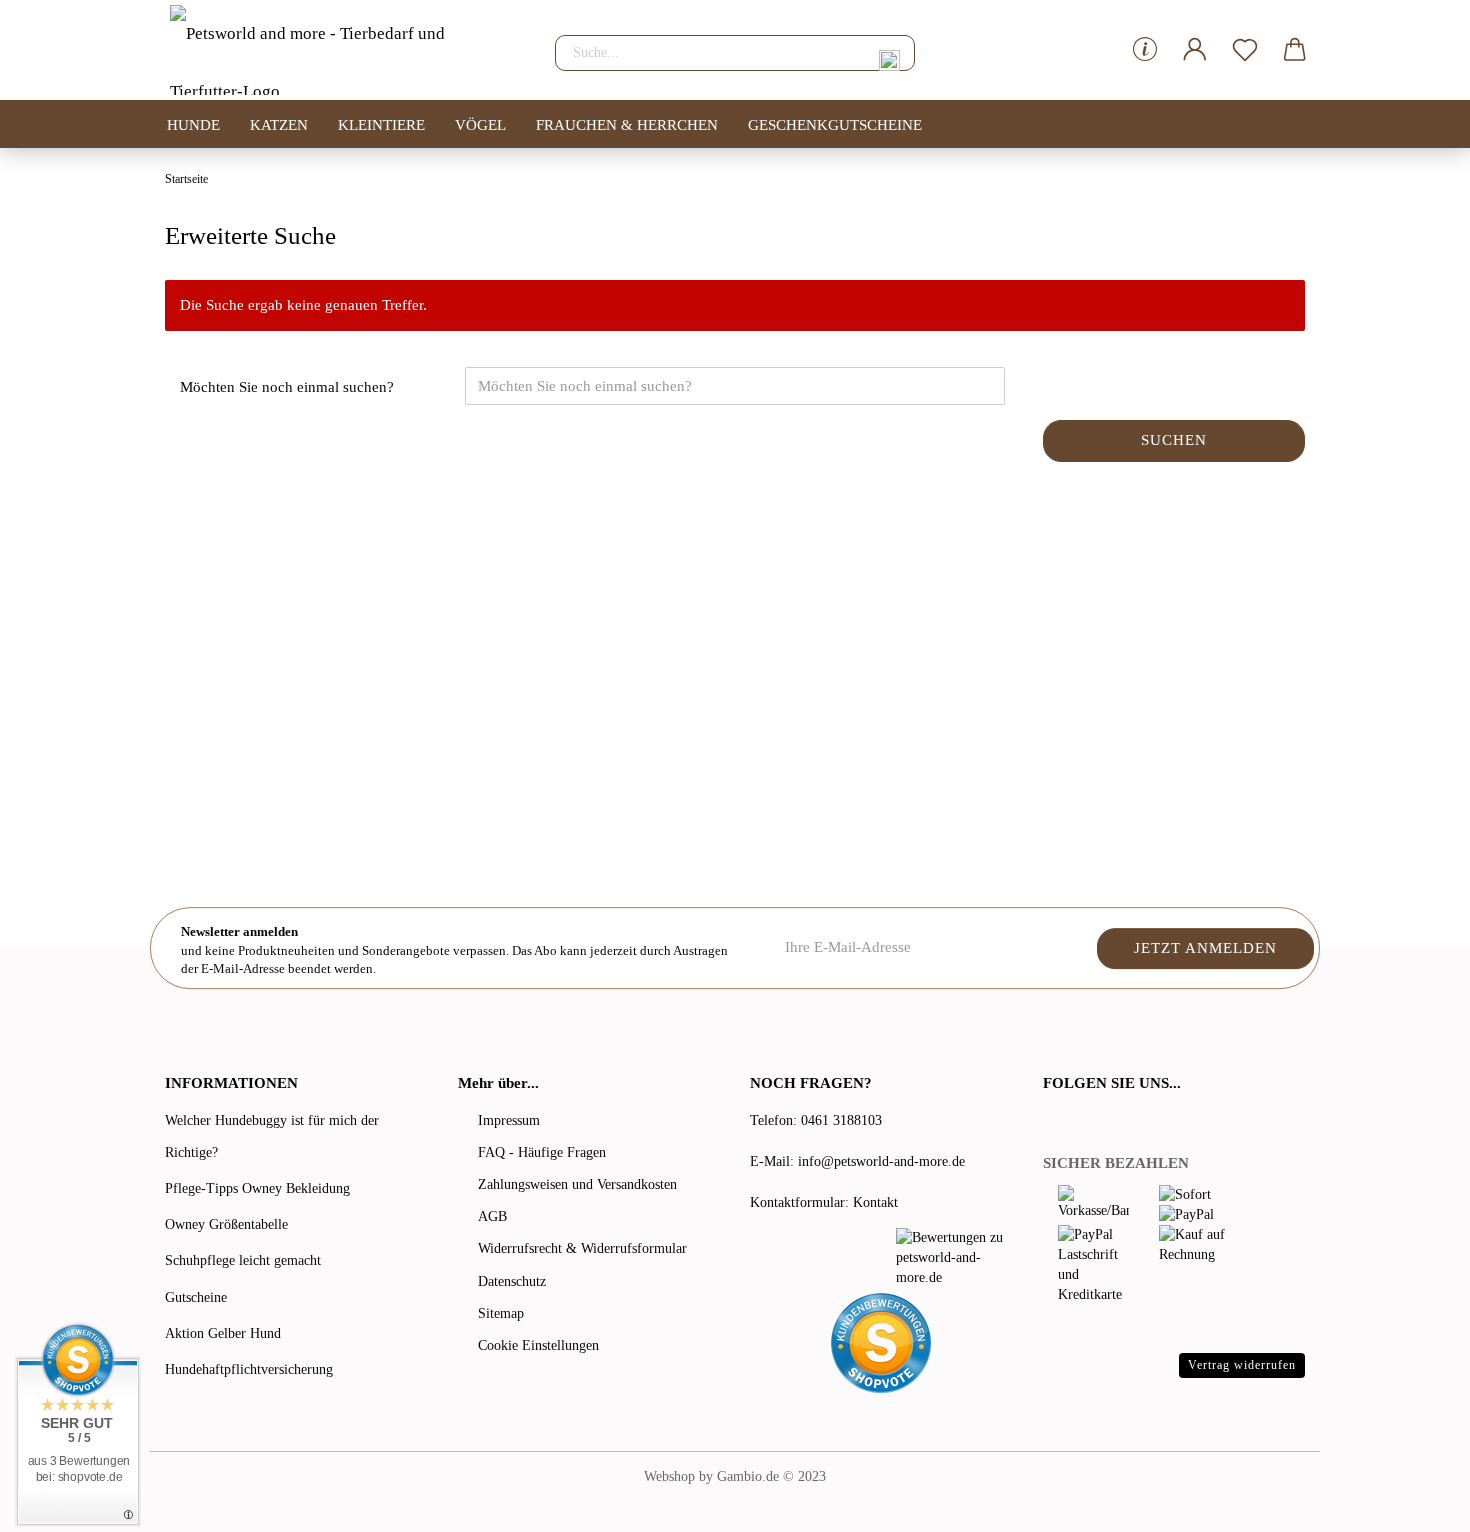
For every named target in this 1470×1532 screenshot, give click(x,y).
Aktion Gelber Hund (223, 1333)
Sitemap (501, 1313)
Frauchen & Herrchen (627, 125)
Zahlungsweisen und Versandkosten (577, 1184)
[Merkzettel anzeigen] (1245, 50)
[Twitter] (1080, 1123)
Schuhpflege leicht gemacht (243, 1260)
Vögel (480, 125)
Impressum (509, 1120)
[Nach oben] (1415, 1502)
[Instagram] (1132, 1123)
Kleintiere (381, 125)
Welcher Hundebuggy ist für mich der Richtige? (272, 1136)
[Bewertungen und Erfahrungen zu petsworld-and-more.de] (954, 1258)
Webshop (669, 1476)
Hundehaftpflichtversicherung (249, 1369)
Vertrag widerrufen (1242, 1365)
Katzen (279, 125)
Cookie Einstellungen (538, 1345)
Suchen (1174, 440)
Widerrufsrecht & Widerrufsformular (582, 1248)
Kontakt (875, 1202)
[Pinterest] (1108, 1123)
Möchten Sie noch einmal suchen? (287, 387)
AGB (492, 1216)
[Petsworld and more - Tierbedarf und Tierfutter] (345, 50)
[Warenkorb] (1295, 50)
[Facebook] (1054, 1123)
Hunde (193, 125)
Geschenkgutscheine (835, 125)
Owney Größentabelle (226, 1224)
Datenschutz (512, 1281)
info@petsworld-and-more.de (881, 1161)
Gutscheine (196, 1297)
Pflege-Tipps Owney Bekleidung (257, 1188)
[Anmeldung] (1195, 50)
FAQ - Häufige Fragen (542, 1152)
